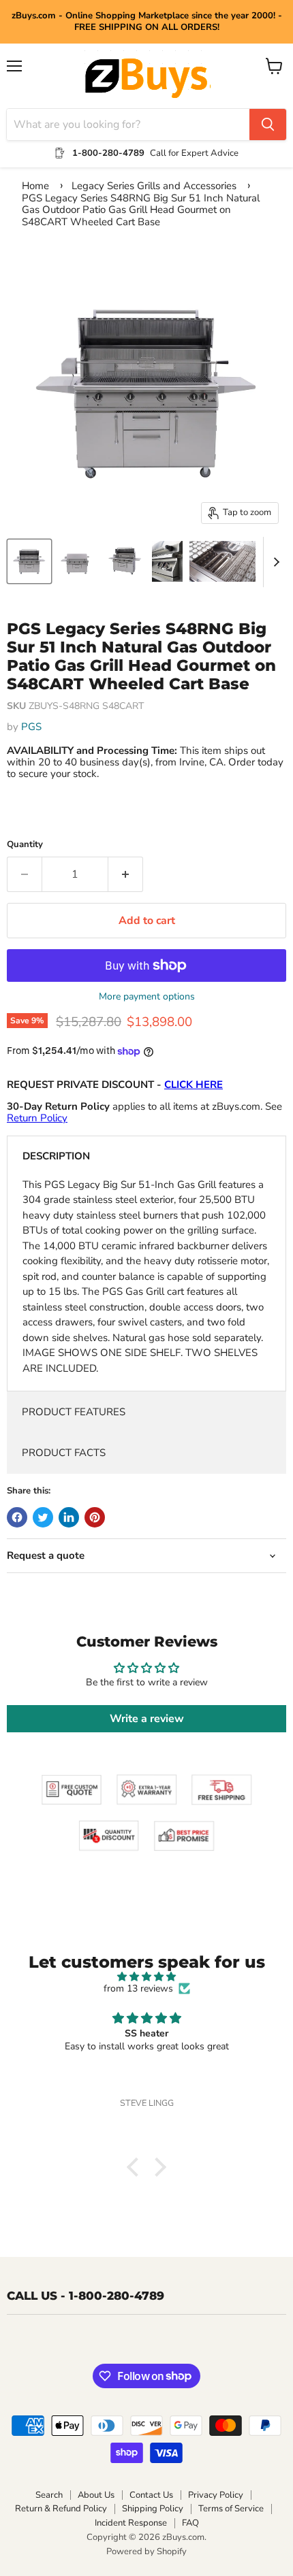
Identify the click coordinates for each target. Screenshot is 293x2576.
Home (35, 186)
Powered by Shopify (146, 2552)
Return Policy (37, 1118)
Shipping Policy (153, 2509)
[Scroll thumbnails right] (274, 562)
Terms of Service (231, 2509)
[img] (146, 1977)
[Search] (268, 125)
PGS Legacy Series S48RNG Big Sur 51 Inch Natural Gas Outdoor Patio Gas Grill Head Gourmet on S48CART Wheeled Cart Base (141, 210)
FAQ (190, 2523)
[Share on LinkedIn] (69, 1517)
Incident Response (131, 2523)
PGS (31, 727)
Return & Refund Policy (61, 2509)
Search (49, 2495)
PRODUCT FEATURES (74, 1412)
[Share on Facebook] (17, 1517)
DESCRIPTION (56, 1156)
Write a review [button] (147, 1719)
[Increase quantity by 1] (126, 874)
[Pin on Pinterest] (95, 1517)
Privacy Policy (216, 2495)
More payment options (147, 997)
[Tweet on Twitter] (43, 1517)
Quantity (25, 845)
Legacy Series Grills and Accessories (154, 186)
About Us (96, 2495)
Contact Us (151, 2495)
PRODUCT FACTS (64, 1453)
